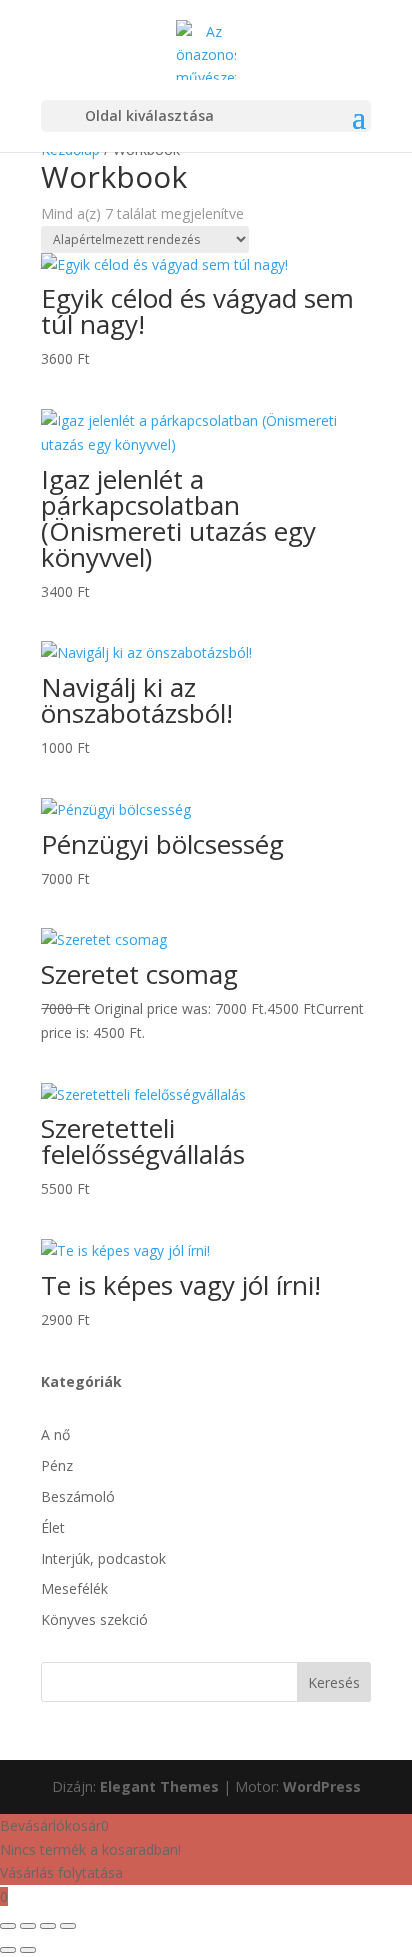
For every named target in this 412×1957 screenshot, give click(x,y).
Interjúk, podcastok (103, 1558)
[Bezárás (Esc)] (68, 1926)
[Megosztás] (48, 1926)
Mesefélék (74, 1588)
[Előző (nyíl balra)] (8, 1950)
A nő (55, 1434)
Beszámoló (78, 1496)
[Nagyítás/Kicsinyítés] (8, 1926)
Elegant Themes (159, 1786)
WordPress (322, 1786)
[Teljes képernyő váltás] (28, 1926)
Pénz (57, 1465)
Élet (53, 1527)
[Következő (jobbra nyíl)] (28, 1950)
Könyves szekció (94, 1619)
